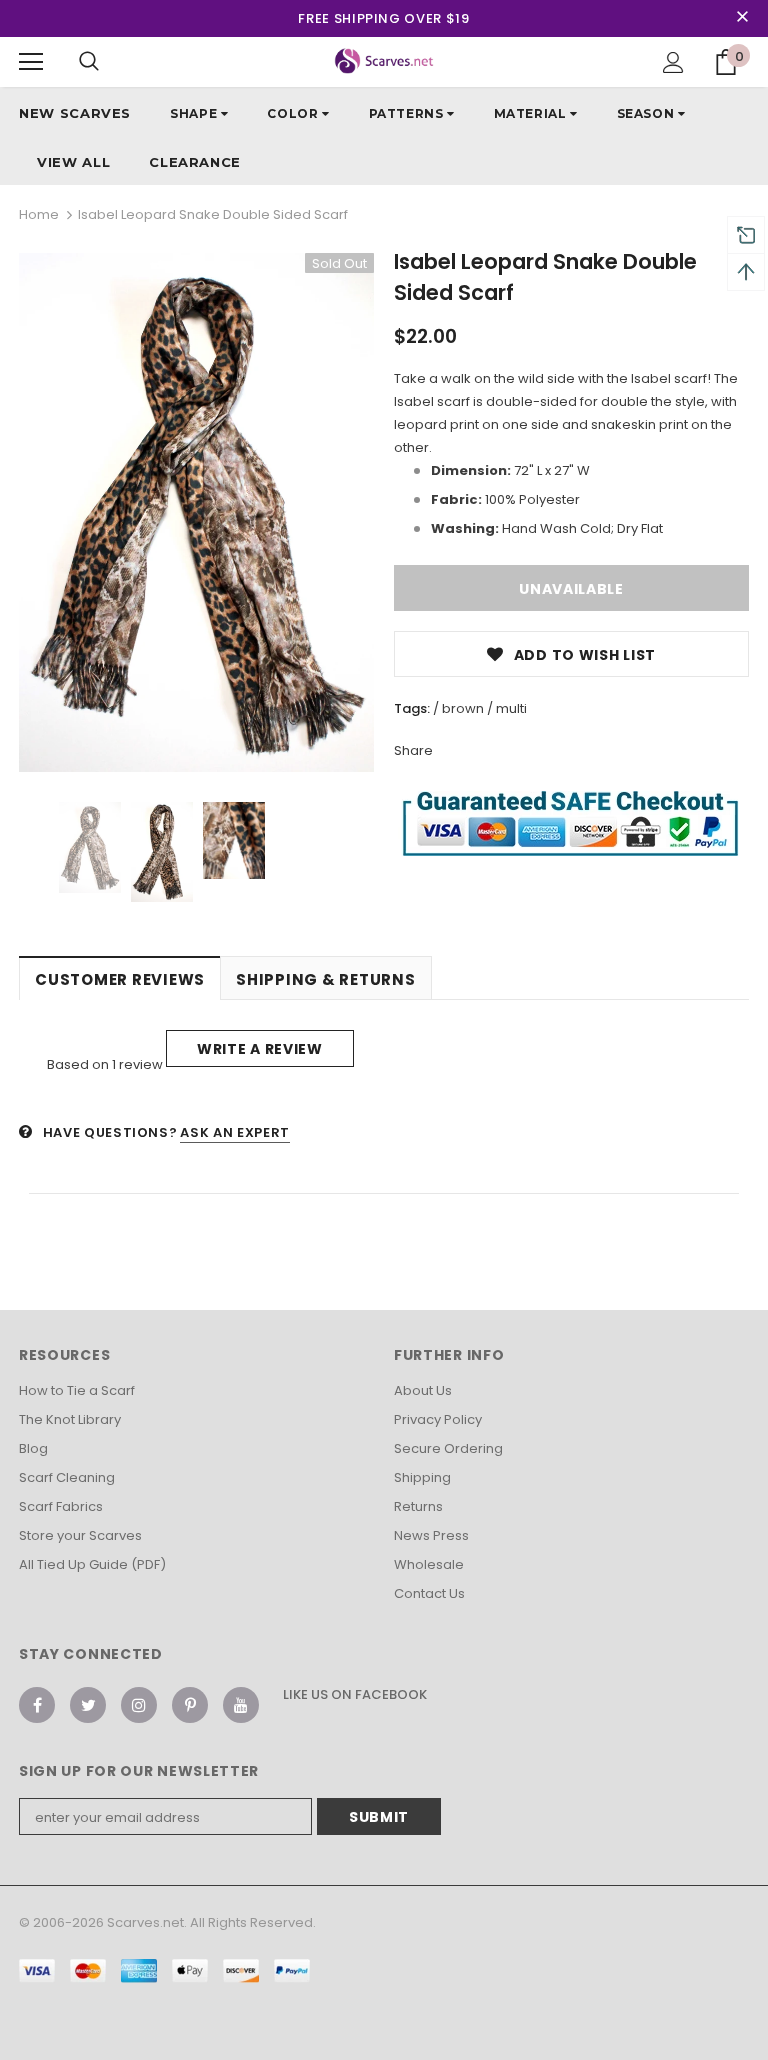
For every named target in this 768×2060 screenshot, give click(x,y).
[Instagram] (139, 1705)
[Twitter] (88, 1705)
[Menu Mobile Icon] (31, 62)
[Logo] (384, 61)
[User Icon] (673, 62)
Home (39, 214)
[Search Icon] (89, 62)
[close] (742, 18)
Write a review (260, 1049)
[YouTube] (241, 1705)
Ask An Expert (234, 1132)
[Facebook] (37, 1705)
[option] (196, 512)
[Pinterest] (190, 1705)
